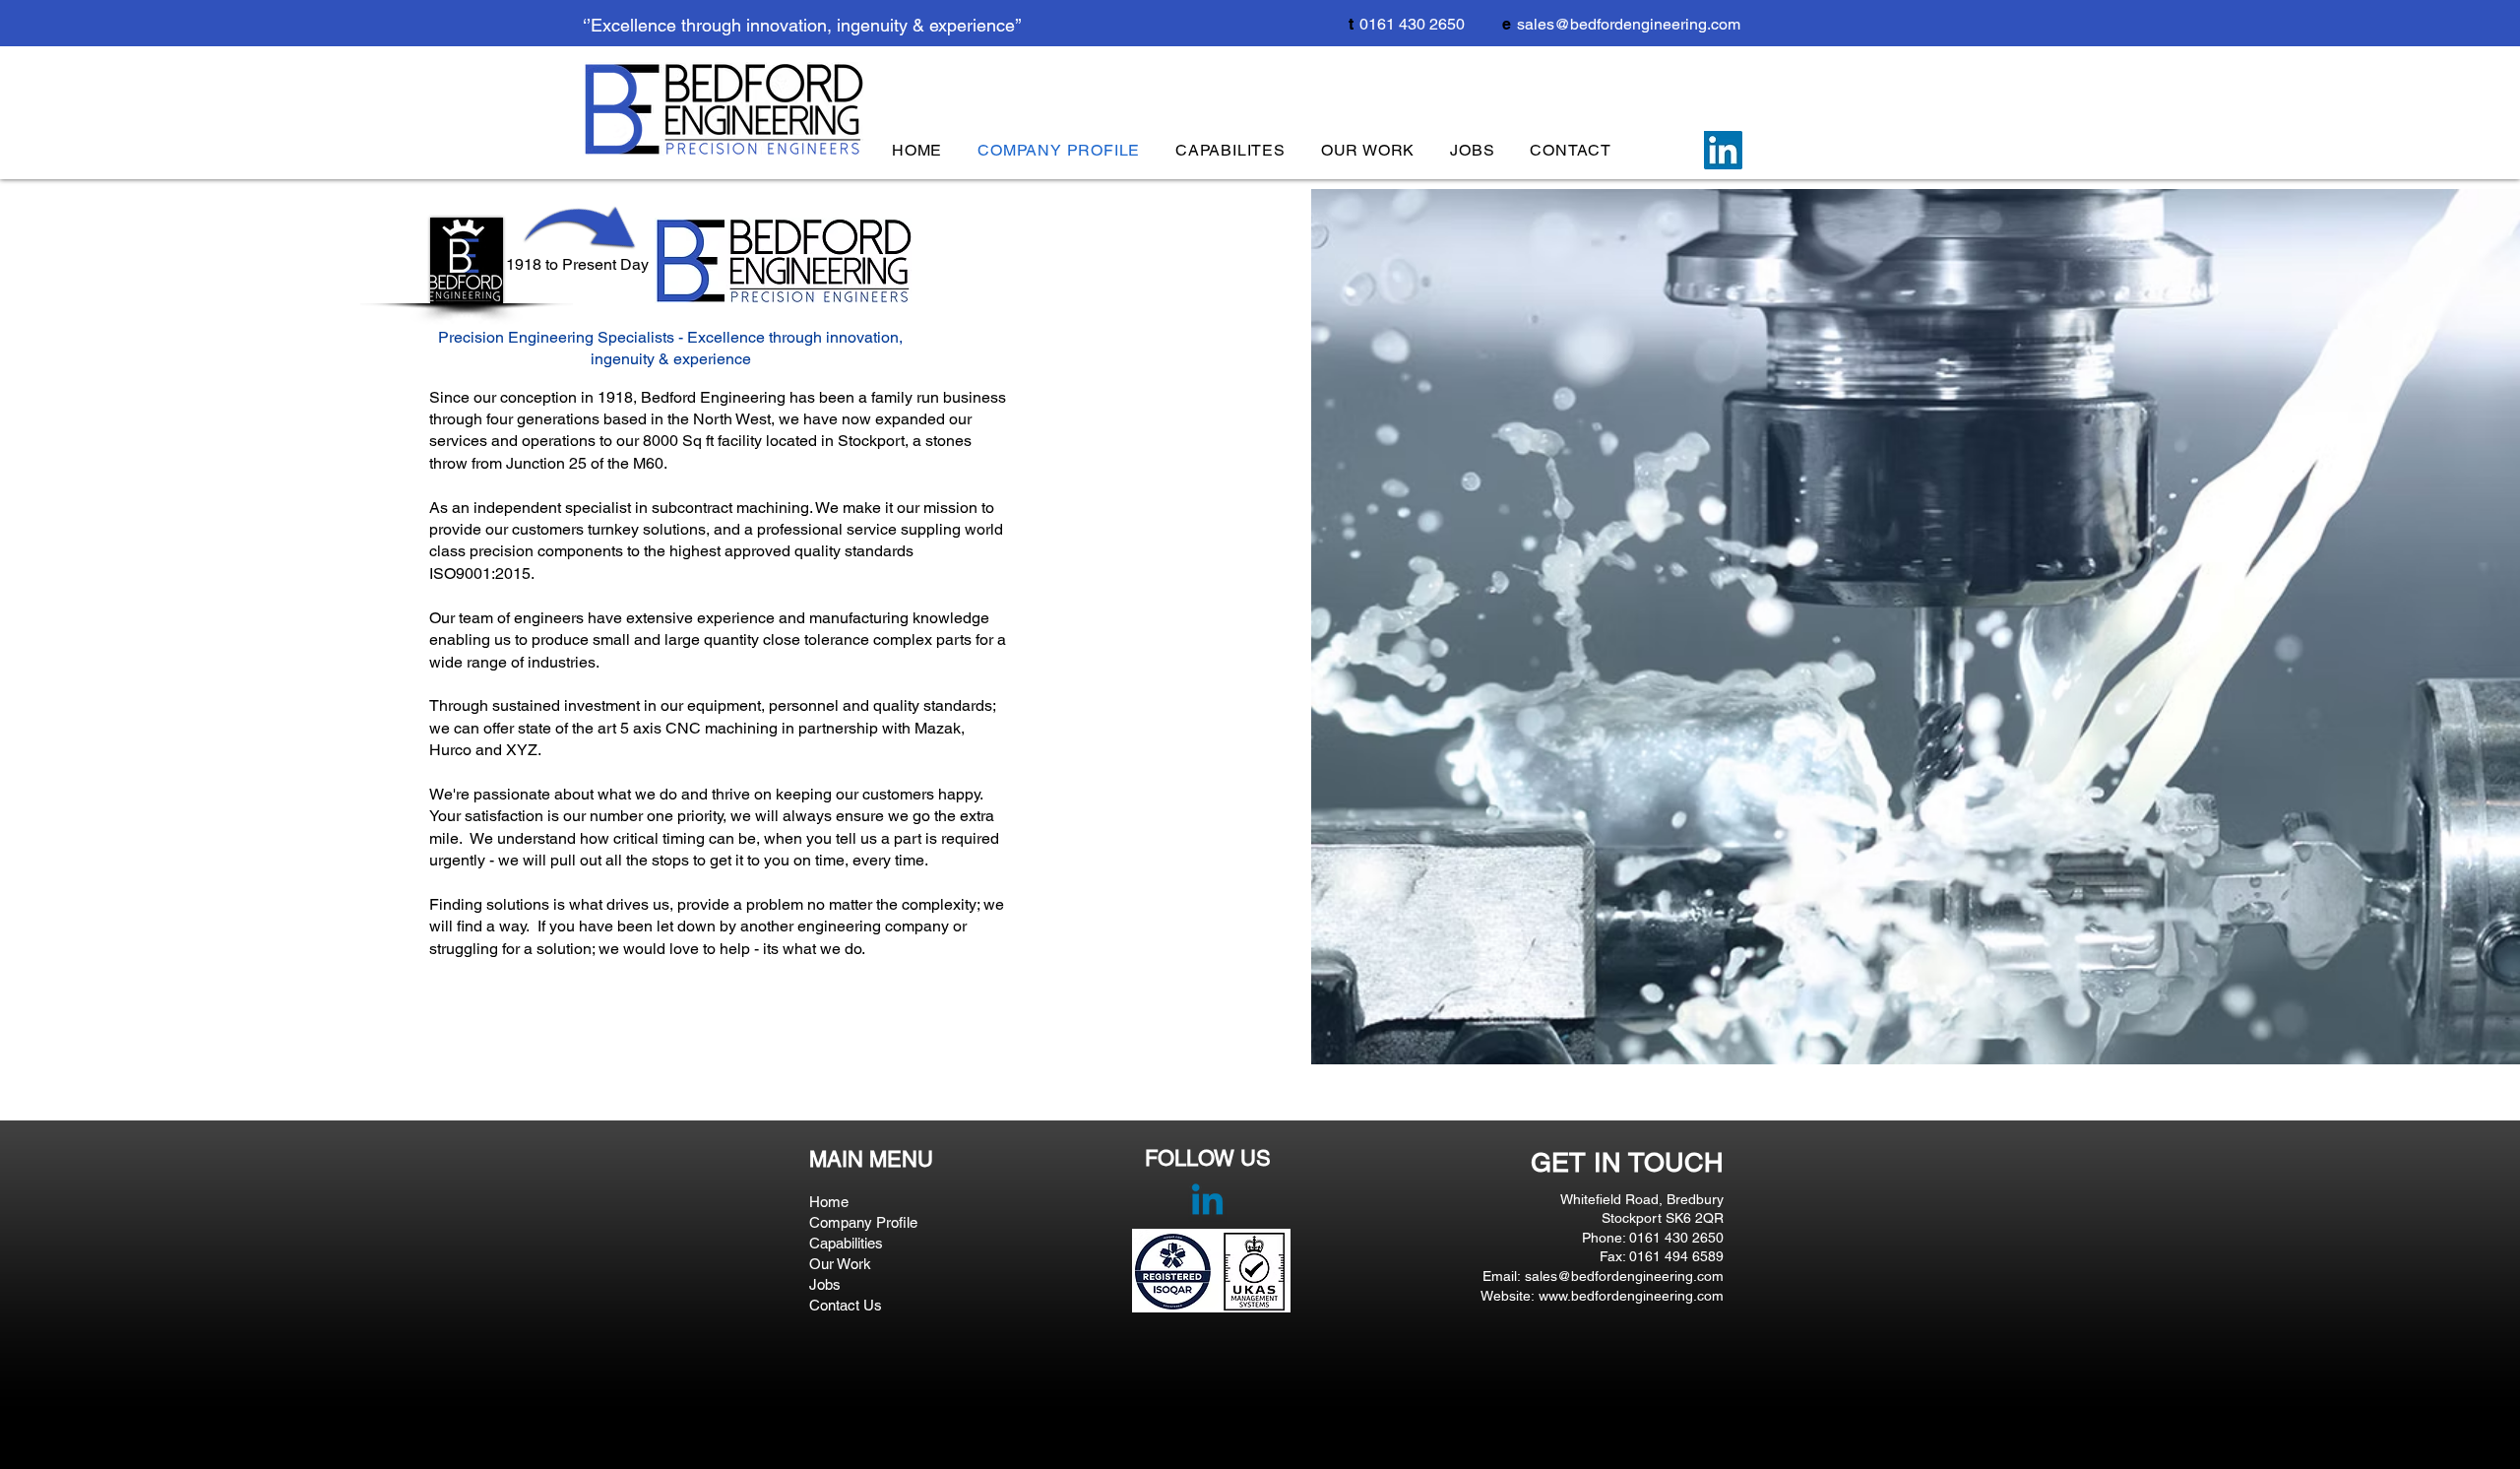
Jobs (825, 1284)
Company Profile (863, 1222)
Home (829, 1202)
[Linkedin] (1207, 1203)
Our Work (840, 1264)
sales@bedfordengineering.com (1629, 24)
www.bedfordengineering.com (1631, 1296)
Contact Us (846, 1305)
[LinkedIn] (1723, 150)
